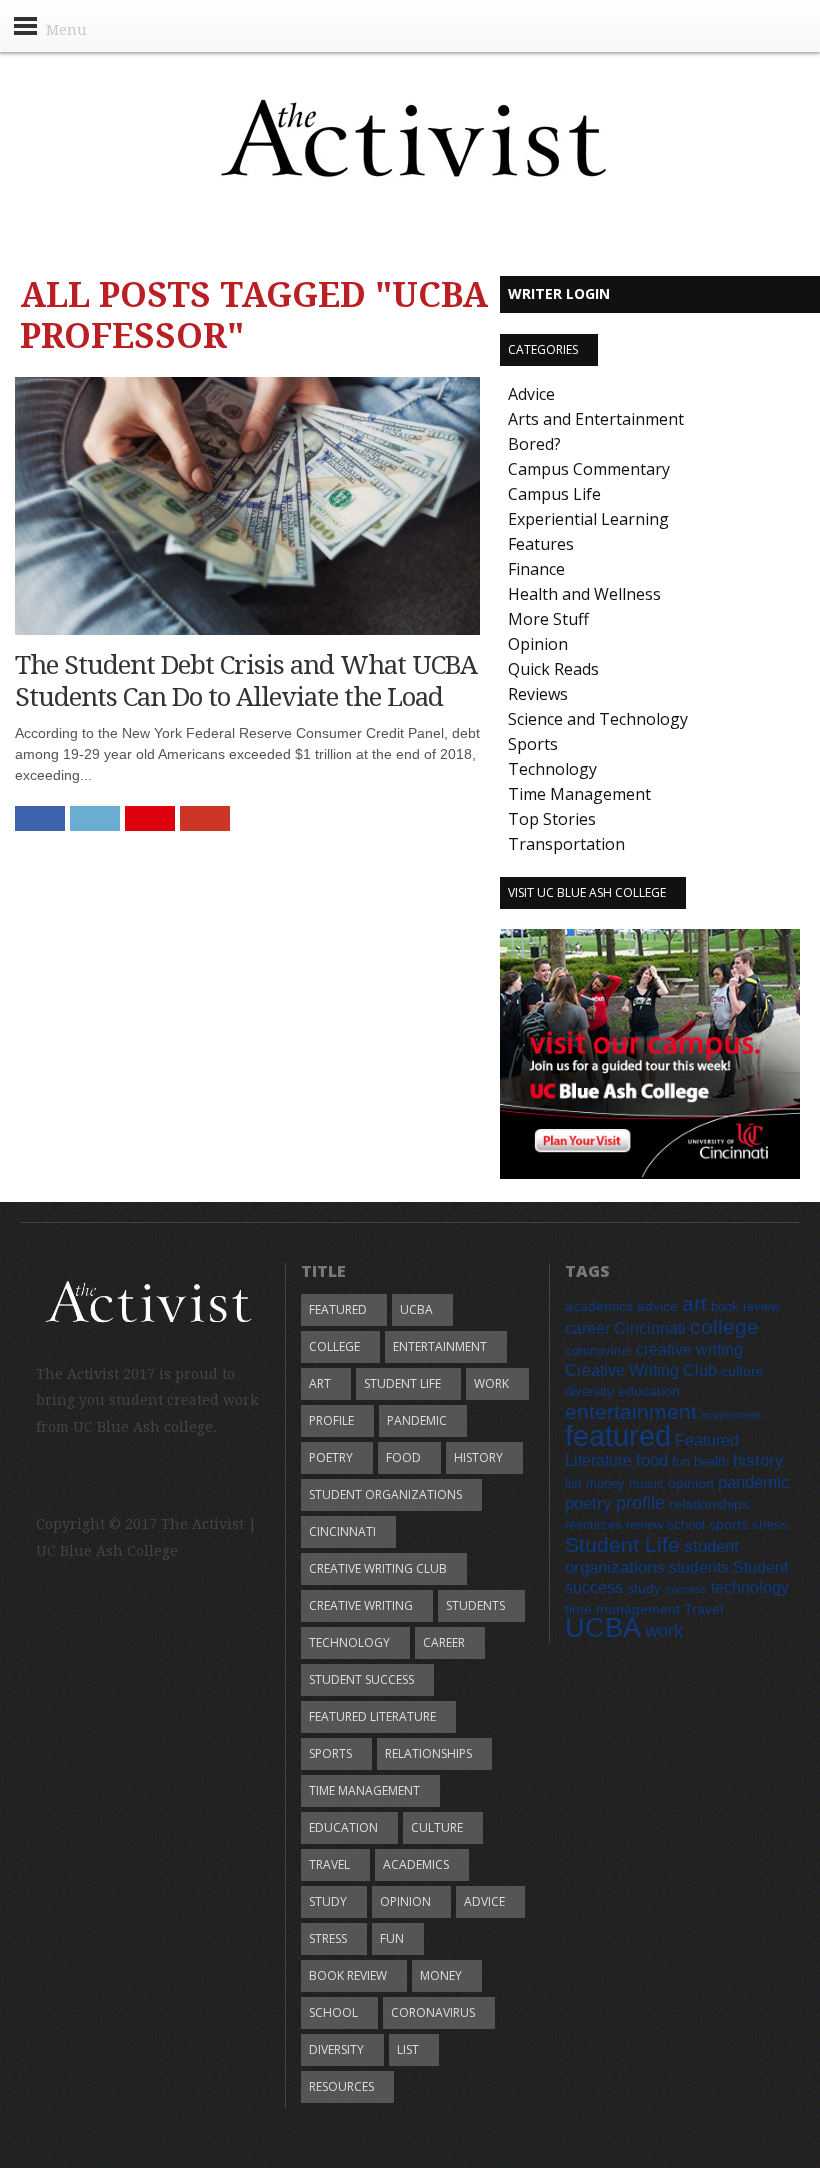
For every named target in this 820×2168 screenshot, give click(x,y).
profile (331, 1420)
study (328, 1901)
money (441, 1975)
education (343, 1827)
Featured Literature (372, 1716)
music (646, 1484)
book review (348, 1975)
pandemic (417, 1420)
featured (338, 1309)
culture (437, 1827)
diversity (336, 2049)
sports (330, 1753)
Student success (361, 1679)
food (403, 1457)
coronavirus (433, 2012)
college (334, 1346)
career (444, 1642)
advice (484, 1901)
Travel (329, 1864)
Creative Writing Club (378, 1568)
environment (731, 1415)
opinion (405, 1901)
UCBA (416, 1309)
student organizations (385, 1494)
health (711, 1462)
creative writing (361, 1605)
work (491, 1383)
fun (392, 1938)
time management (364, 1790)
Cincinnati (342, 1531)
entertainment (440, 1346)
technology (349, 1642)
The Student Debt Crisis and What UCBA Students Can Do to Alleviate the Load (246, 680)
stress (328, 1938)
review (644, 1525)
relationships (428, 1753)
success (686, 1589)
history (478, 1457)
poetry (331, 1457)
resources (341, 2086)
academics (416, 1864)
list (408, 2049)
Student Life (402, 1383)
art (320, 1383)
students (475, 1605)
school (333, 2012)
